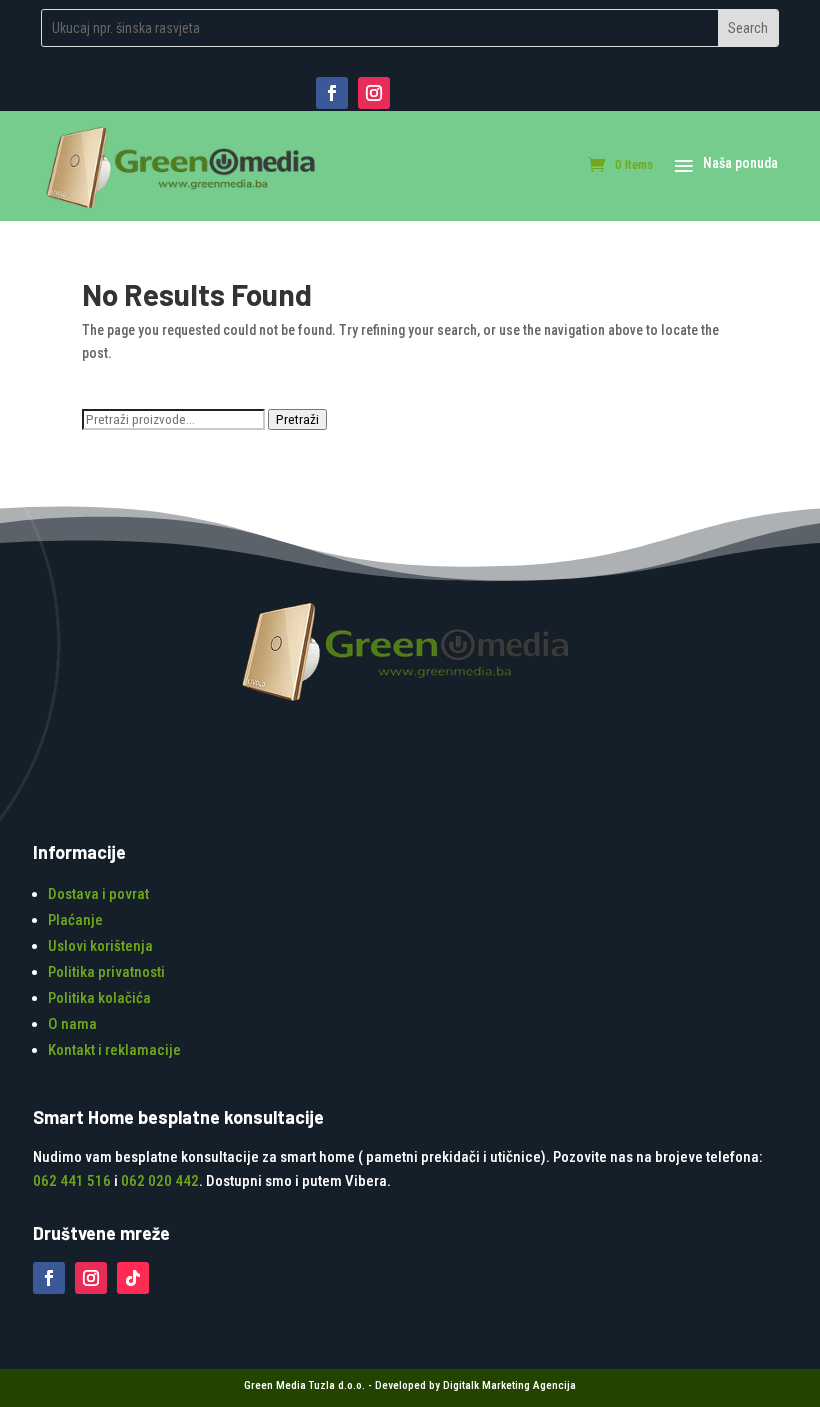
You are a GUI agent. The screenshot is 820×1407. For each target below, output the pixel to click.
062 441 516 (72, 1181)
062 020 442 (160, 1181)
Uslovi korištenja (100, 946)
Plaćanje (75, 920)
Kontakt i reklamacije (114, 1050)
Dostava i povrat (98, 894)
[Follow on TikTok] (133, 1278)
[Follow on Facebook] (332, 93)
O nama (72, 1024)
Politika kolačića (99, 998)
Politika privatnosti (106, 972)
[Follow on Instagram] (374, 93)
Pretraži (297, 419)
